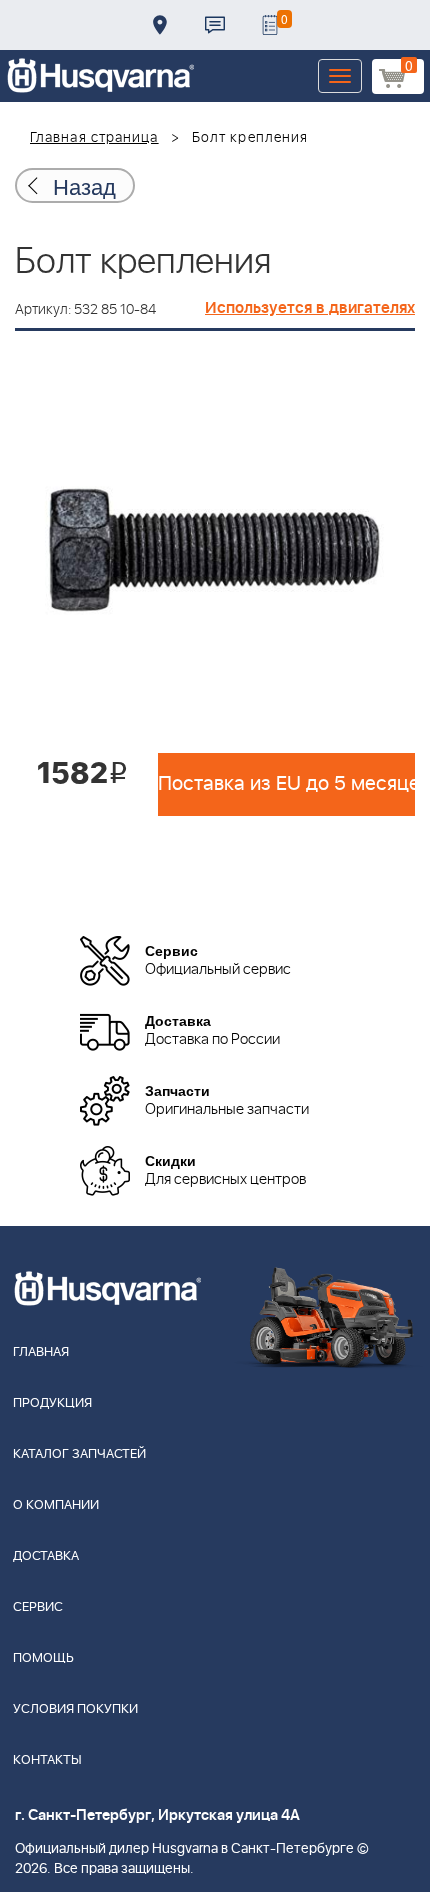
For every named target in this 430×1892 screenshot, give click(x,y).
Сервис (38, 1607)
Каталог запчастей (79, 1454)
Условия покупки (75, 1709)
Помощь (43, 1658)
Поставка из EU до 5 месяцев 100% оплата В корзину (286, 784)
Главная (41, 1352)
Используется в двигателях (310, 308)
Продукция (52, 1403)
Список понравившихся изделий (270, 25)
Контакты (215, 25)
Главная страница (94, 138)
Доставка (160, 25)
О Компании (56, 1505)
